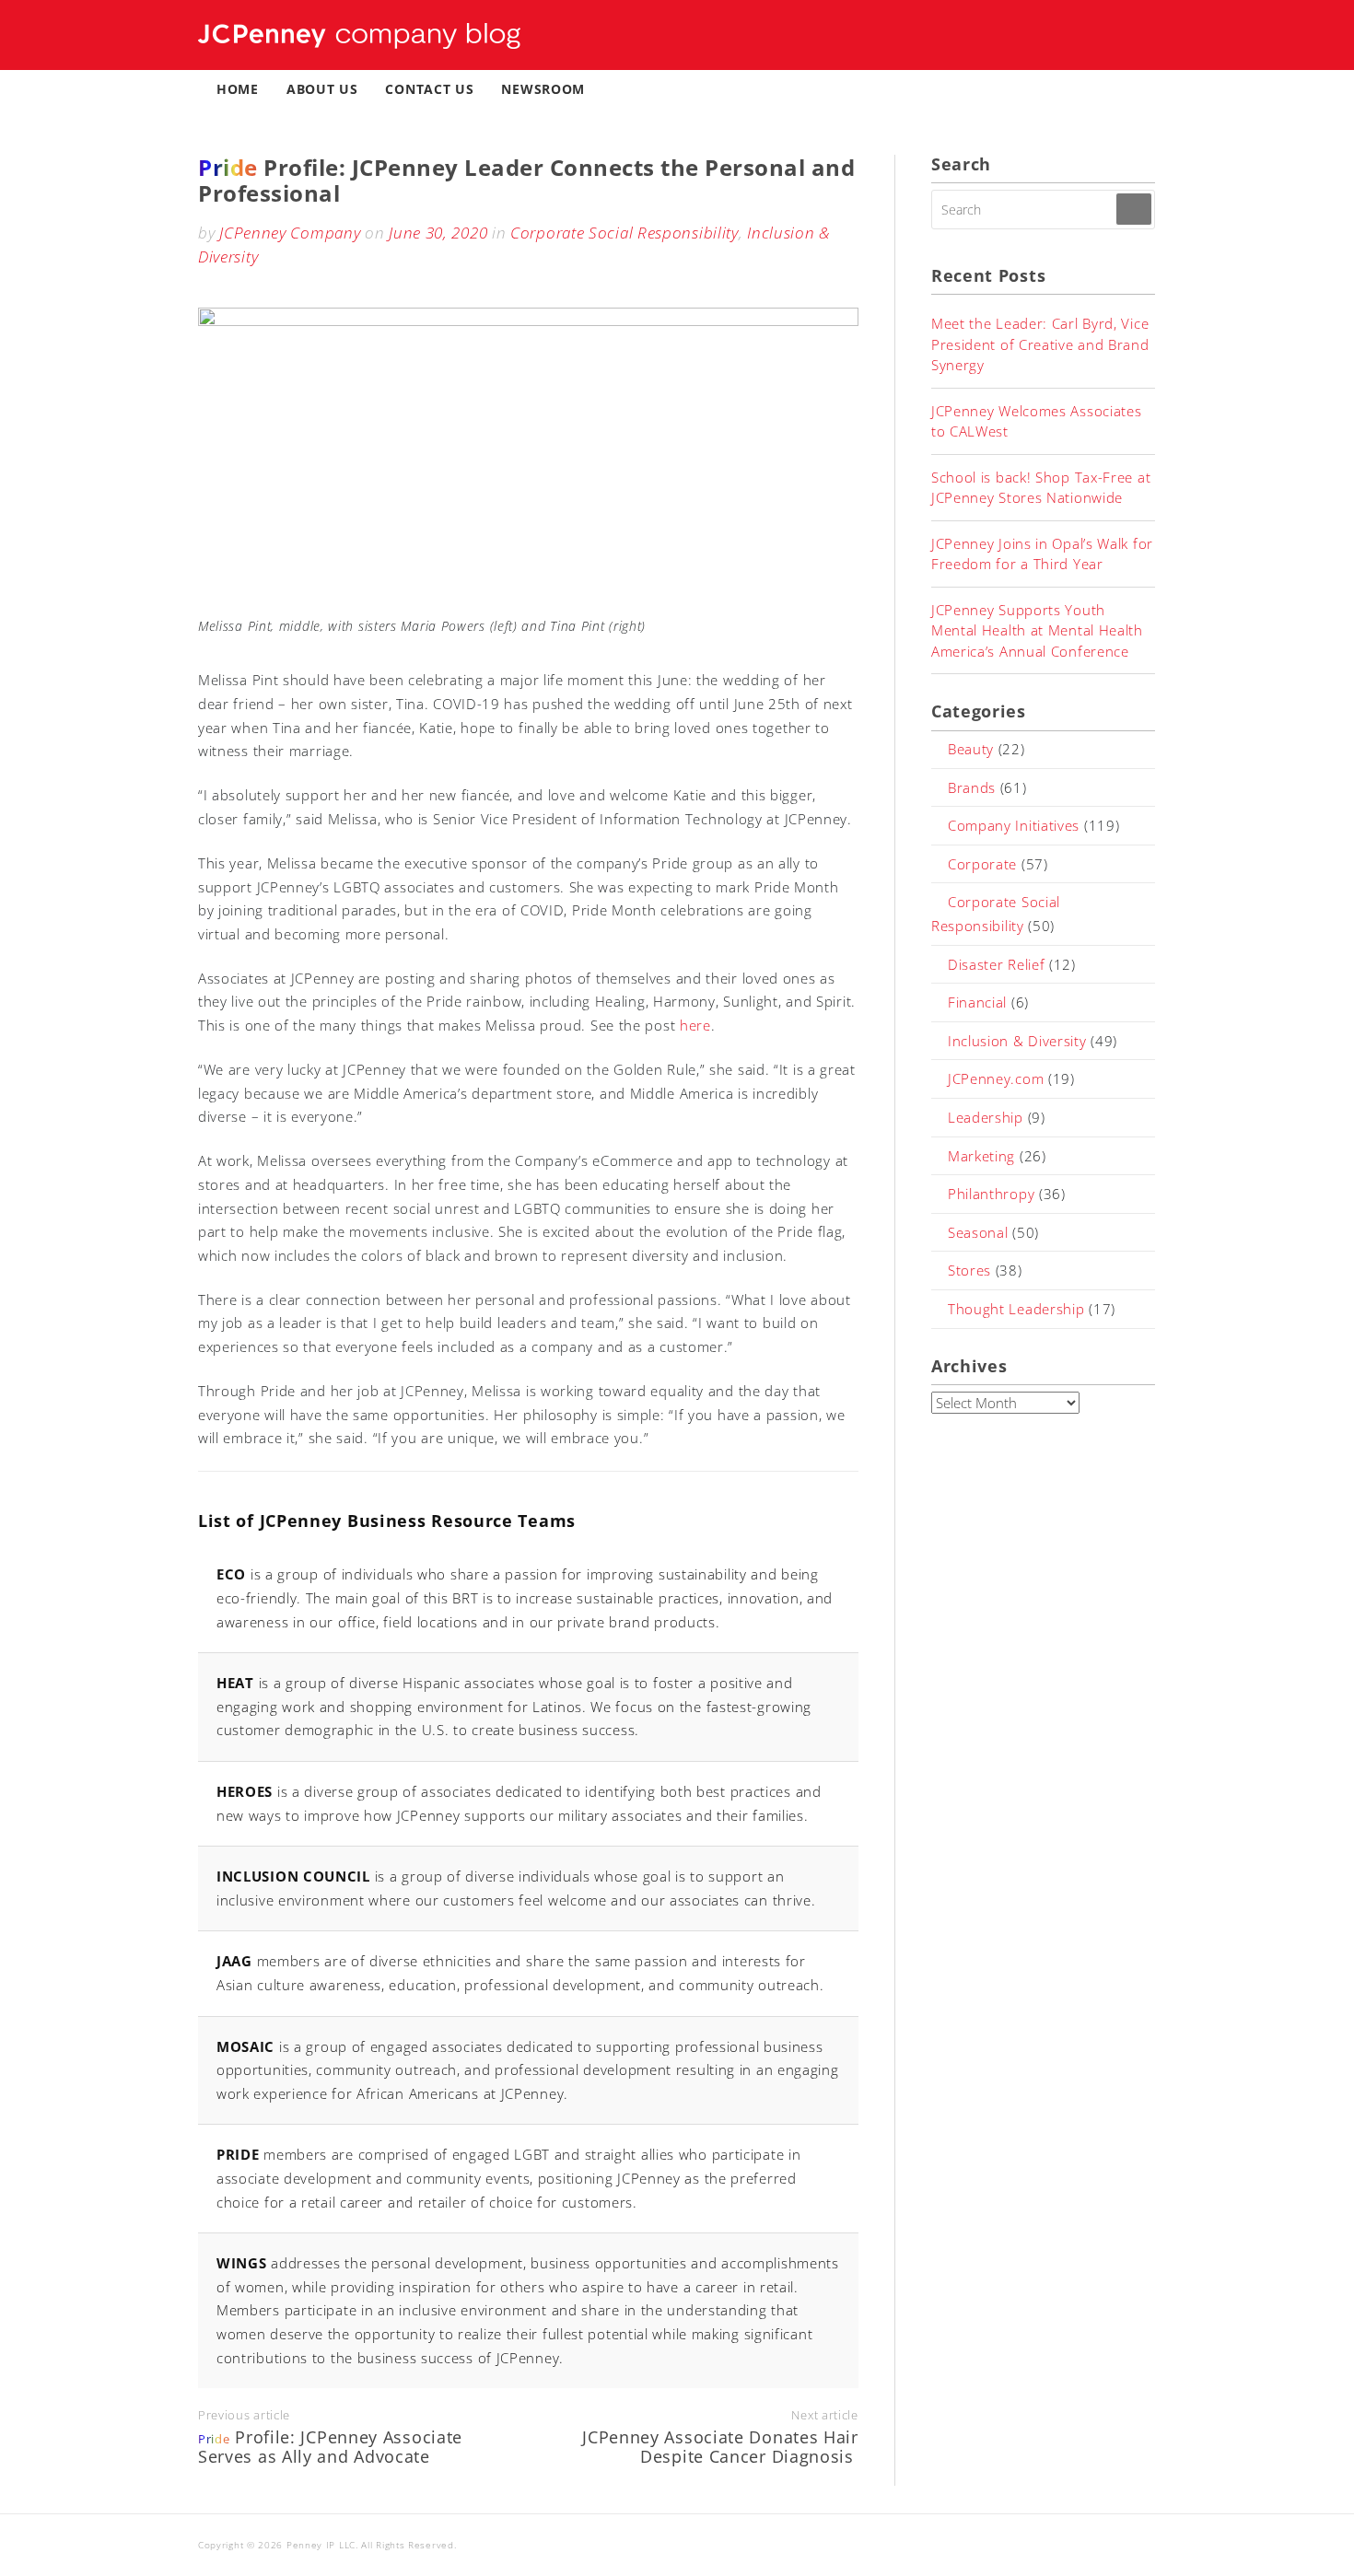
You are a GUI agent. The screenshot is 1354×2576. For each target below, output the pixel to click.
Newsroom (543, 89)
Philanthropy (991, 1194)
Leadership (986, 1117)
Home (238, 89)
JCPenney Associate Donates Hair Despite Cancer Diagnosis (720, 2447)
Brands (972, 787)
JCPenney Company (290, 233)
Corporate (982, 864)
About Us (322, 89)
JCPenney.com (996, 1078)
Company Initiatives (1014, 825)
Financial (977, 1002)
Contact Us (429, 89)
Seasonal (978, 1232)
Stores (969, 1270)
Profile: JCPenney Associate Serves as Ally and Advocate (330, 2447)
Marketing (981, 1156)
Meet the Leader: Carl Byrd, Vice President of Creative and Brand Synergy (1040, 344)
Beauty (971, 749)
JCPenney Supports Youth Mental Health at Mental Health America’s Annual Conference (1037, 630)
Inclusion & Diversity (1017, 1041)
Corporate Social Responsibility (624, 233)
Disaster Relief (997, 964)
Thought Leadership (1016, 1309)
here (695, 1025)
